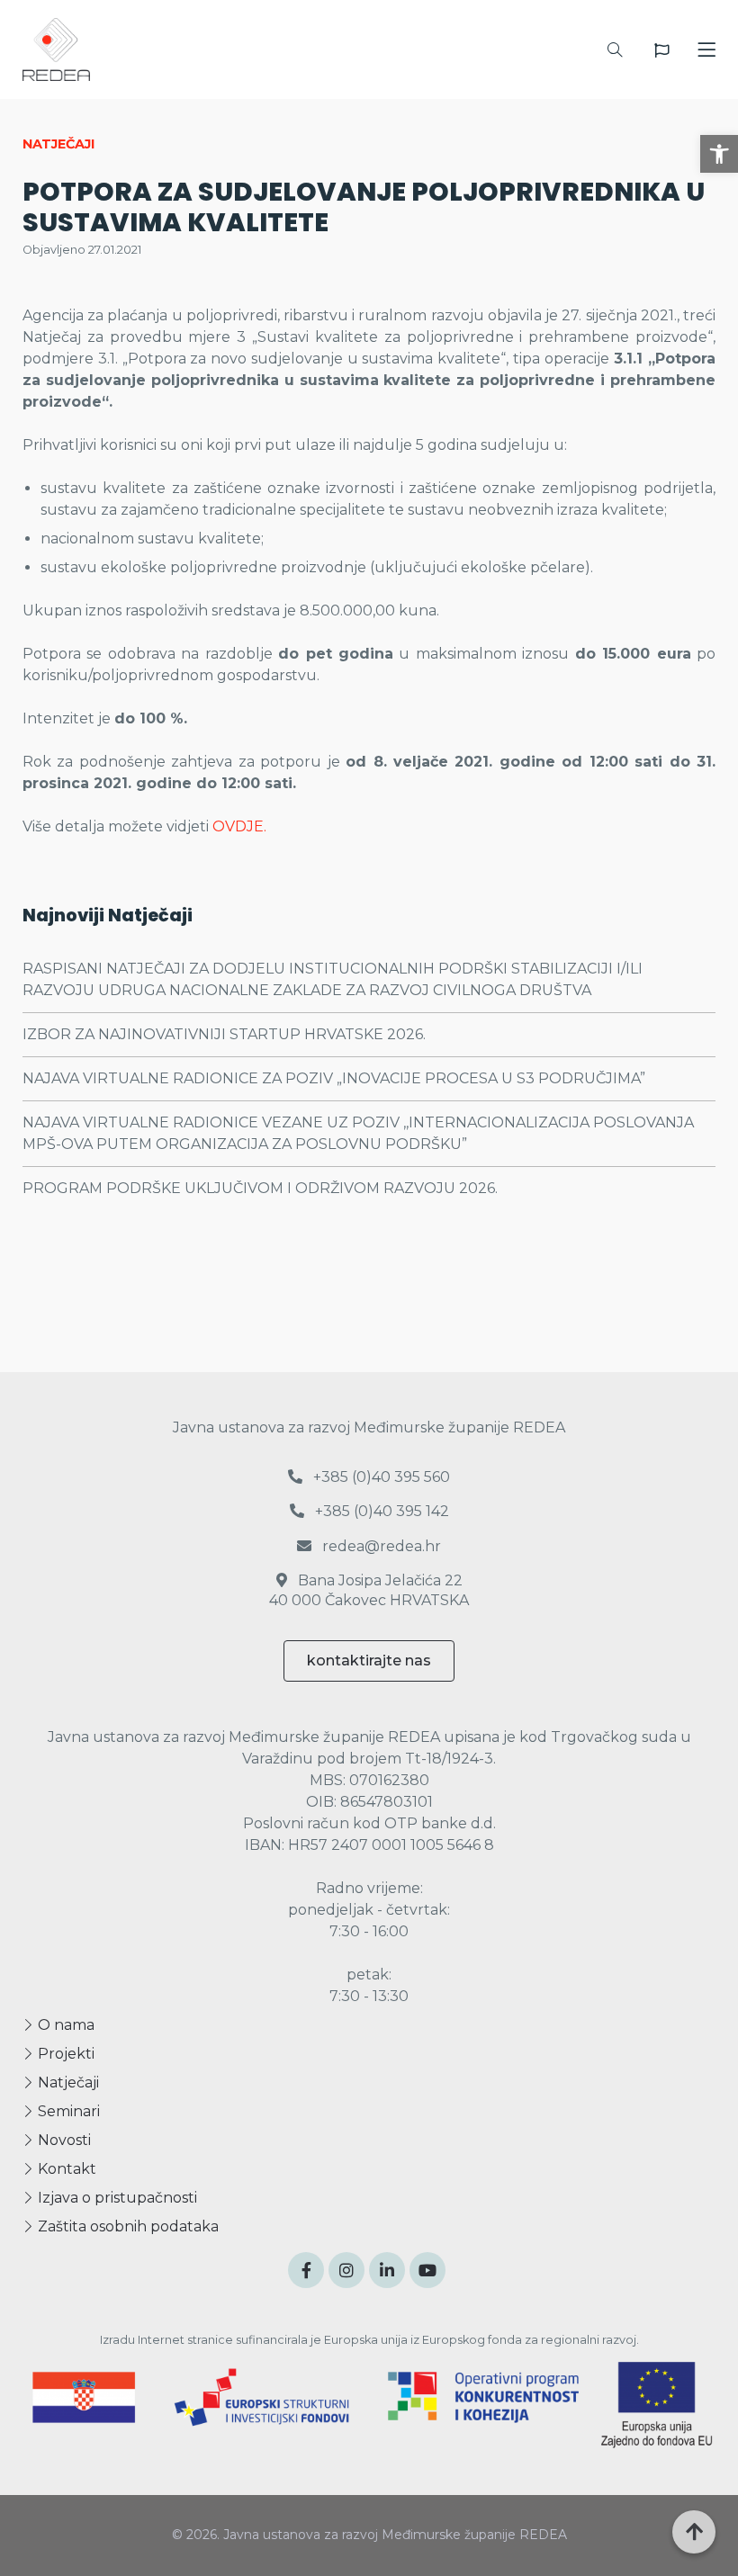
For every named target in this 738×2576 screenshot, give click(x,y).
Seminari (67, 2111)
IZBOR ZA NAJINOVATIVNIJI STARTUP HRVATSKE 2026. (224, 1034)
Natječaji (67, 2082)
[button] (719, 154)
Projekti (64, 2054)
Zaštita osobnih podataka (126, 2226)
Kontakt (65, 2169)
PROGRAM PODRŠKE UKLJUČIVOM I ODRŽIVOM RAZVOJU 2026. (260, 1188)
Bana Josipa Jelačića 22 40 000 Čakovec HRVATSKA (369, 1590)
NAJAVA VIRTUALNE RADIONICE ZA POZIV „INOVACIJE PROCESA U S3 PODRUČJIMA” (334, 1078)
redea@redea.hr (380, 1546)
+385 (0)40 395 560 (380, 1477)
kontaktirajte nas (369, 1660)
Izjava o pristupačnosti (116, 2198)
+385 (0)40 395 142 (380, 1511)
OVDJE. (239, 826)
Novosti (63, 2140)
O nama (64, 2025)
